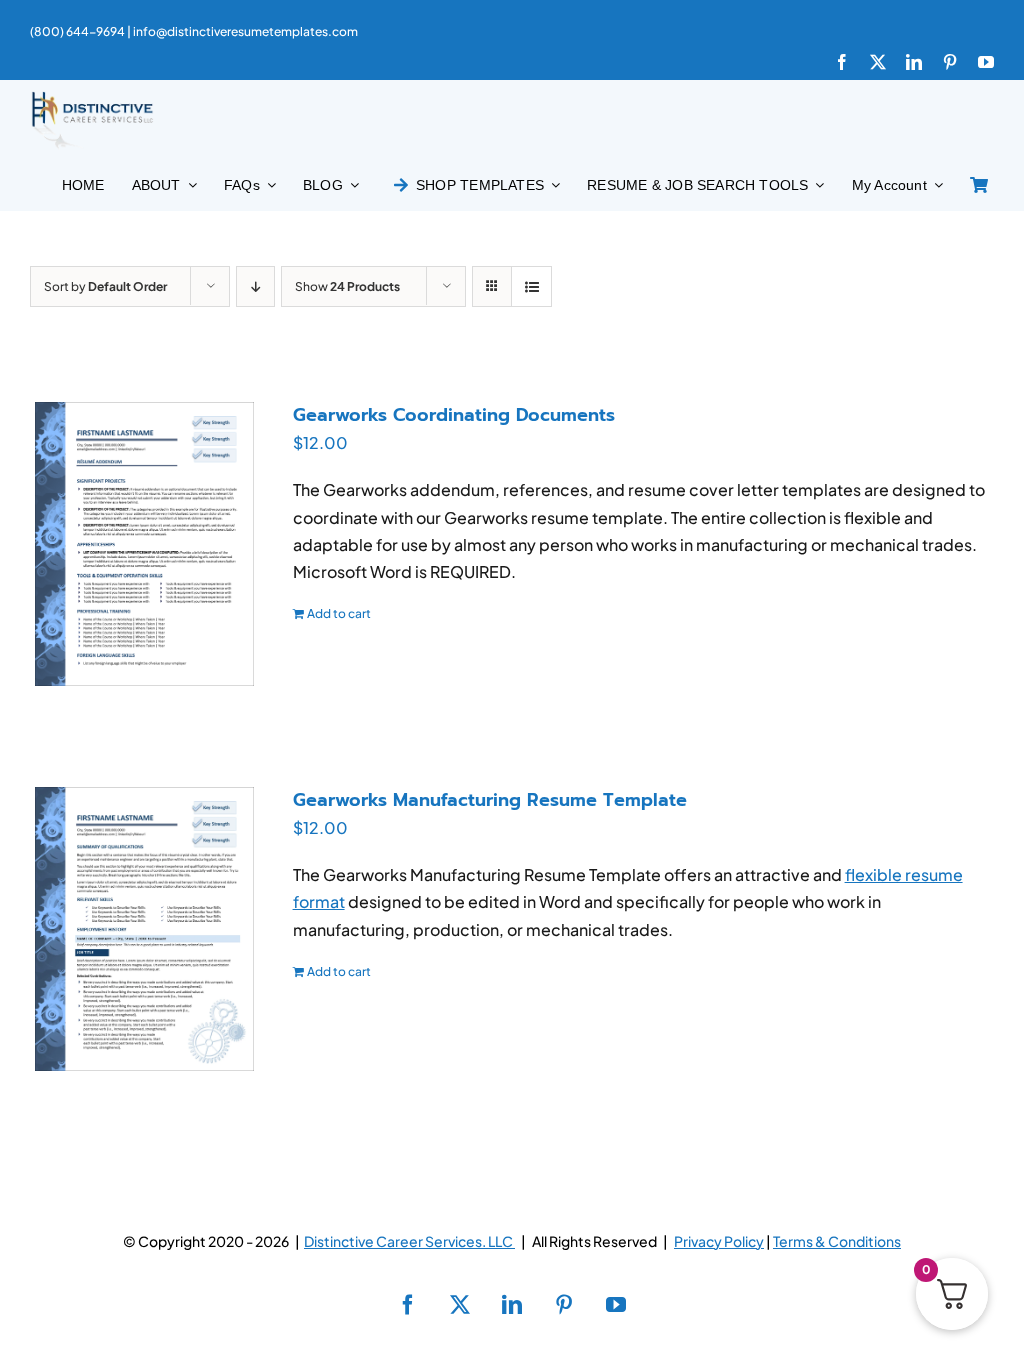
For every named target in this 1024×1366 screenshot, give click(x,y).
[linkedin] (914, 62)
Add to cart (339, 613)
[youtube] (986, 62)
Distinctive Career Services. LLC (409, 1241)
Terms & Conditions (837, 1241)
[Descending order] (255, 286)
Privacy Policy (719, 1241)
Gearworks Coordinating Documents (454, 415)
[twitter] (878, 62)
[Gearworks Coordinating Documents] (144, 544)
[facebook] (842, 62)
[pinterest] (950, 62)
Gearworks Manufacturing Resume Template (490, 800)
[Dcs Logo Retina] (92, 97)
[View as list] (531, 286)
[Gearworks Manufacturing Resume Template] (144, 929)
